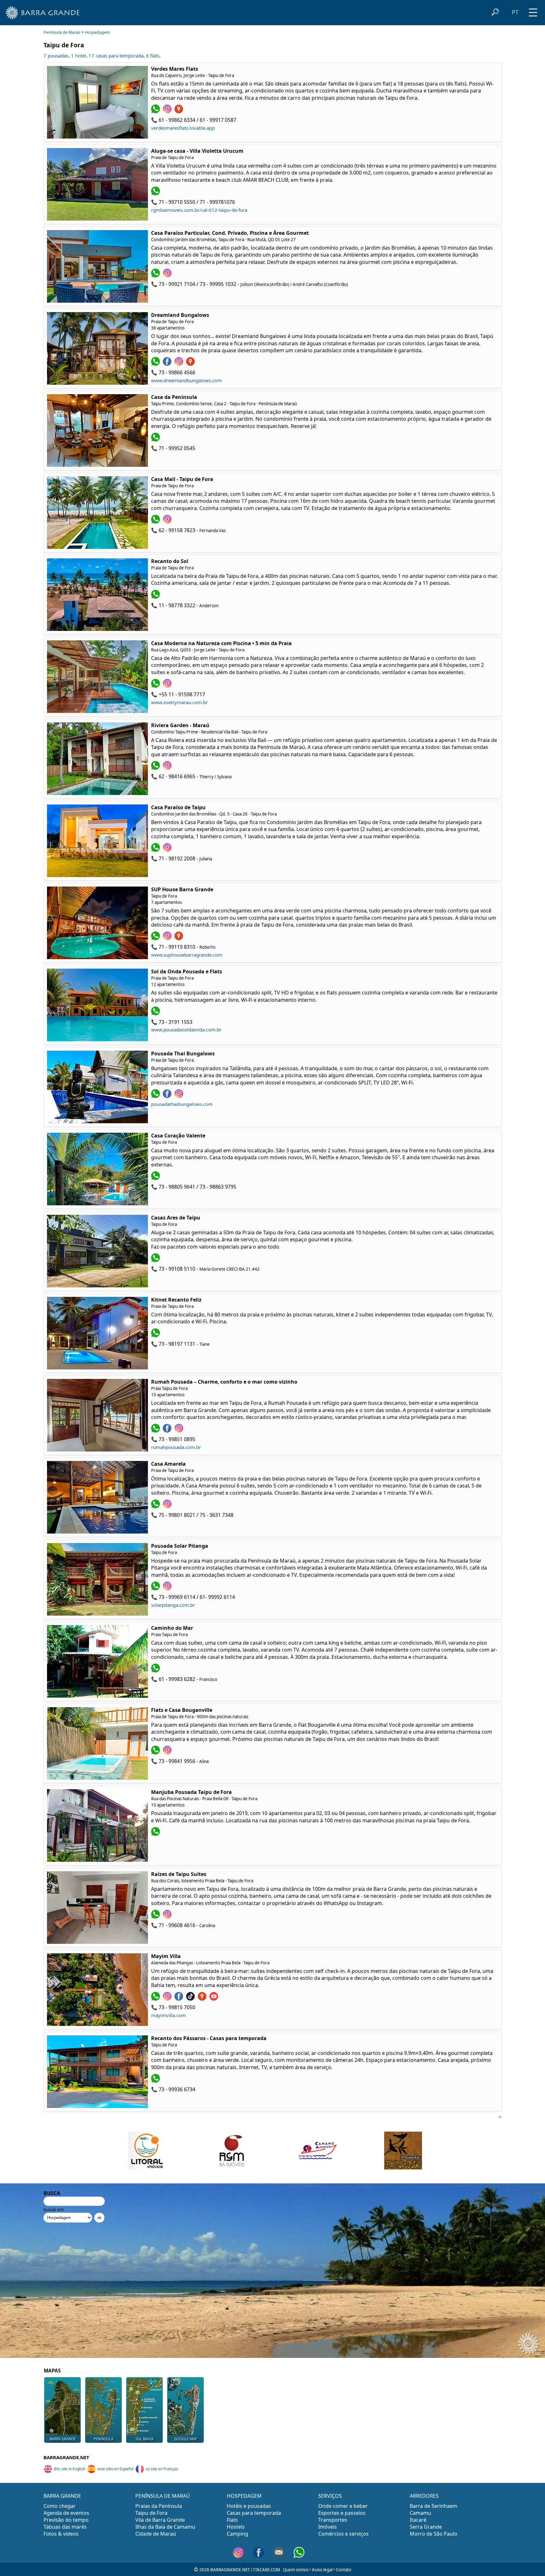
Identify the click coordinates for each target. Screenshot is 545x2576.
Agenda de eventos (66, 2513)
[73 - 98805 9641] (156, 1178)
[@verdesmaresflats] (168, 111)
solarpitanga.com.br (173, 1605)
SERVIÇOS (330, 2496)
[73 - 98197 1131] (156, 1335)
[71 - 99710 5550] (156, 193)
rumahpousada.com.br (176, 1447)
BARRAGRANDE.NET (66, 2457)
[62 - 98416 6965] (156, 768)
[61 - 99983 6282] (156, 1671)
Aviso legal (322, 2570)
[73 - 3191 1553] (156, 1013)
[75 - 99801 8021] (156, 1506)
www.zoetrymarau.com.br (179, 702)
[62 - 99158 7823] (156, 522)
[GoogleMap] (180, 111)
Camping (237, 2534)
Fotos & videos (61, 2534)
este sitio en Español (115, 2469)
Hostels (236, 2527)
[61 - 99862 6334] (156, 111)
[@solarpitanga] (168, 1588)
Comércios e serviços (343, 2534)
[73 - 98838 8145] (156, 2081)
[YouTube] (215, 1999)
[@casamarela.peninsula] (168, 1506)
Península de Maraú (62, 32)
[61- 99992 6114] (156, 1588)
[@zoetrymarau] (168, 686)
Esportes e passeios (342, 2513)
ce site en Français (162, 2469)
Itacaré (418, 2520)
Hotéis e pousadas (249, 2506)
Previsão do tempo (66, 2520)
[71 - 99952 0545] (156, 440)
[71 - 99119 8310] (156, 938)
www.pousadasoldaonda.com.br (186, 1030)
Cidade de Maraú (156, 2534)
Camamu (420, 2513)
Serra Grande (426, 2527)
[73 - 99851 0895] (156, 1431)
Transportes (333, 2520)
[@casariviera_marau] (168, 768)
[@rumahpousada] (168, 1431)
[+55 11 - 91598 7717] (156, 686)
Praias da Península (159, 2506)
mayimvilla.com (168, 2015)
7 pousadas (56, 56)
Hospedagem (97, 32)
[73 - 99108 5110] (156, 1260)
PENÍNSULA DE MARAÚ (163, 2496)
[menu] (533, 10)
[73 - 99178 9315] (156, 1096)
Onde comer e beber (343, 2506)
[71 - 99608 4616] (156, 1917)
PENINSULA (103, 2439)
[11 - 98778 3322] (156, 597)
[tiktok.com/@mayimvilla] (191, 1999)
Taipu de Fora (151, 2513)
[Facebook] (168, 1096)
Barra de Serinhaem (434, 2506)
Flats (232, 2520)
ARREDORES (424, 2496)
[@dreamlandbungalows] (180, 364)
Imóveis (328, 2527)
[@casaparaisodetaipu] (168, 850)
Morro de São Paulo (434, 2534)
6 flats (153, 56)
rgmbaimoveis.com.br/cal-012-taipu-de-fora (199, 210)
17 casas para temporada (116, 56)
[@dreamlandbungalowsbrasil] (168, 364)
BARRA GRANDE (63, 2439)
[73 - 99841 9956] (156, 1753)
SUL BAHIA (145, 2439)
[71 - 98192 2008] (156, 850)
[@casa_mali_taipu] (168, 522)
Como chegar (60, 2506)
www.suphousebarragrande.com (187, 955)
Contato (344, 2570)
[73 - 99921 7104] (156, 276)
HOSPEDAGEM (244, 2496)
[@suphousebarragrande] (168, 938)
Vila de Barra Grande (160, 2520)
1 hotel (79, 56)
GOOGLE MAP (186, 2439)
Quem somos (296, 2570)
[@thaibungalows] (180, 1096)
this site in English (70, 2469)
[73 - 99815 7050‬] (156, 1999)
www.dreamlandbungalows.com (186, 380)
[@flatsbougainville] (168, 1753)
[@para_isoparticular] (168, 276)
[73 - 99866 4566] (156, 364)
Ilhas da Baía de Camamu (165, 2527)
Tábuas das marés (65, 2527)
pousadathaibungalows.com (182, 1104)
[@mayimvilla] (168, 1999)
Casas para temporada (254, 2513)
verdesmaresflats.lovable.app (183, 128)
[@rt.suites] (168, 1917)
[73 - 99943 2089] (156, 1834)
